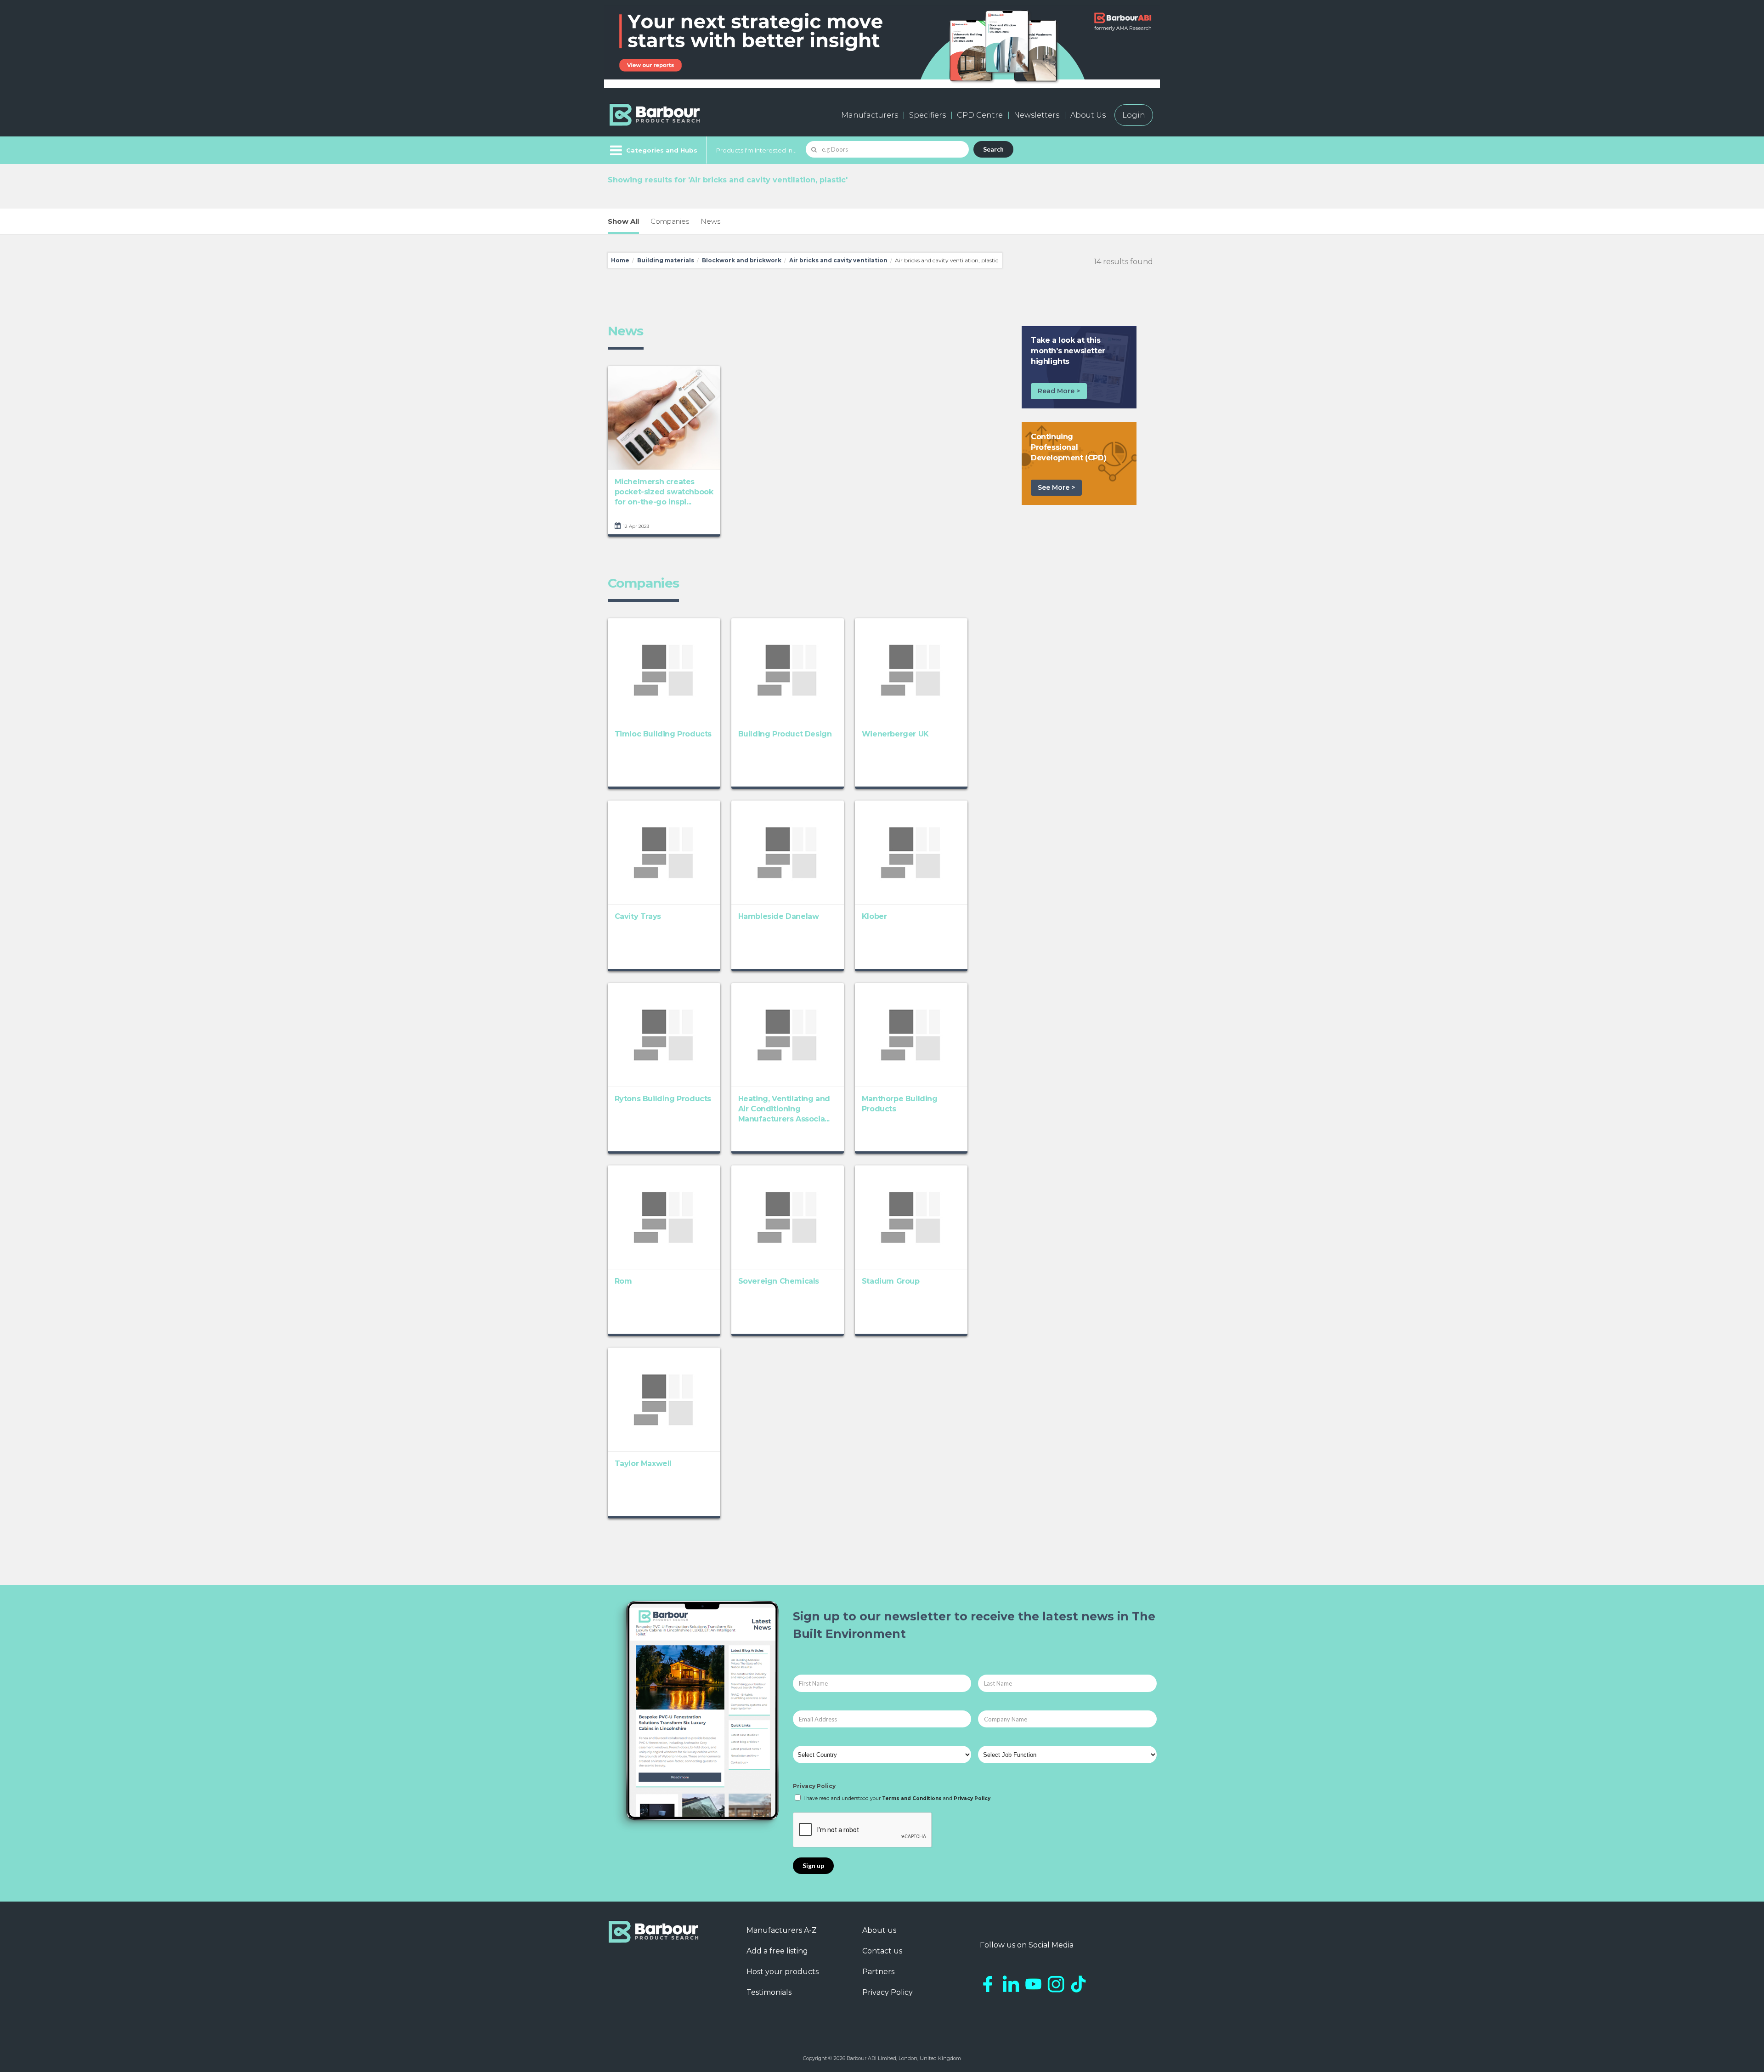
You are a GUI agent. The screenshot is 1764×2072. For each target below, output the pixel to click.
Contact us (882, 1951)
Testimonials (769, 1992)
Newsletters (1037, 115)
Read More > (1059, 391)
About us (879, 1930)
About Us (1088, 115)
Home (620, 260)
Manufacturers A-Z (782, 1930)
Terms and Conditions (912, 1798)
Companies (670, 221)
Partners (878, 1972)
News (710, 221)
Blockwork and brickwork (742, 260)
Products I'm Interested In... (756, 150)
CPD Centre (980, 115)
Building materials (666, 260)
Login (1134, 115)
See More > (1056, 487)
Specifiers (927, 115)
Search (993, 149)
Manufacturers (870, 115)
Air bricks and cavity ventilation (838, 260)
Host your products (783, 1972)
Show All (623, 221)
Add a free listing (777, 1951)
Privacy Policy (814, 1786)
